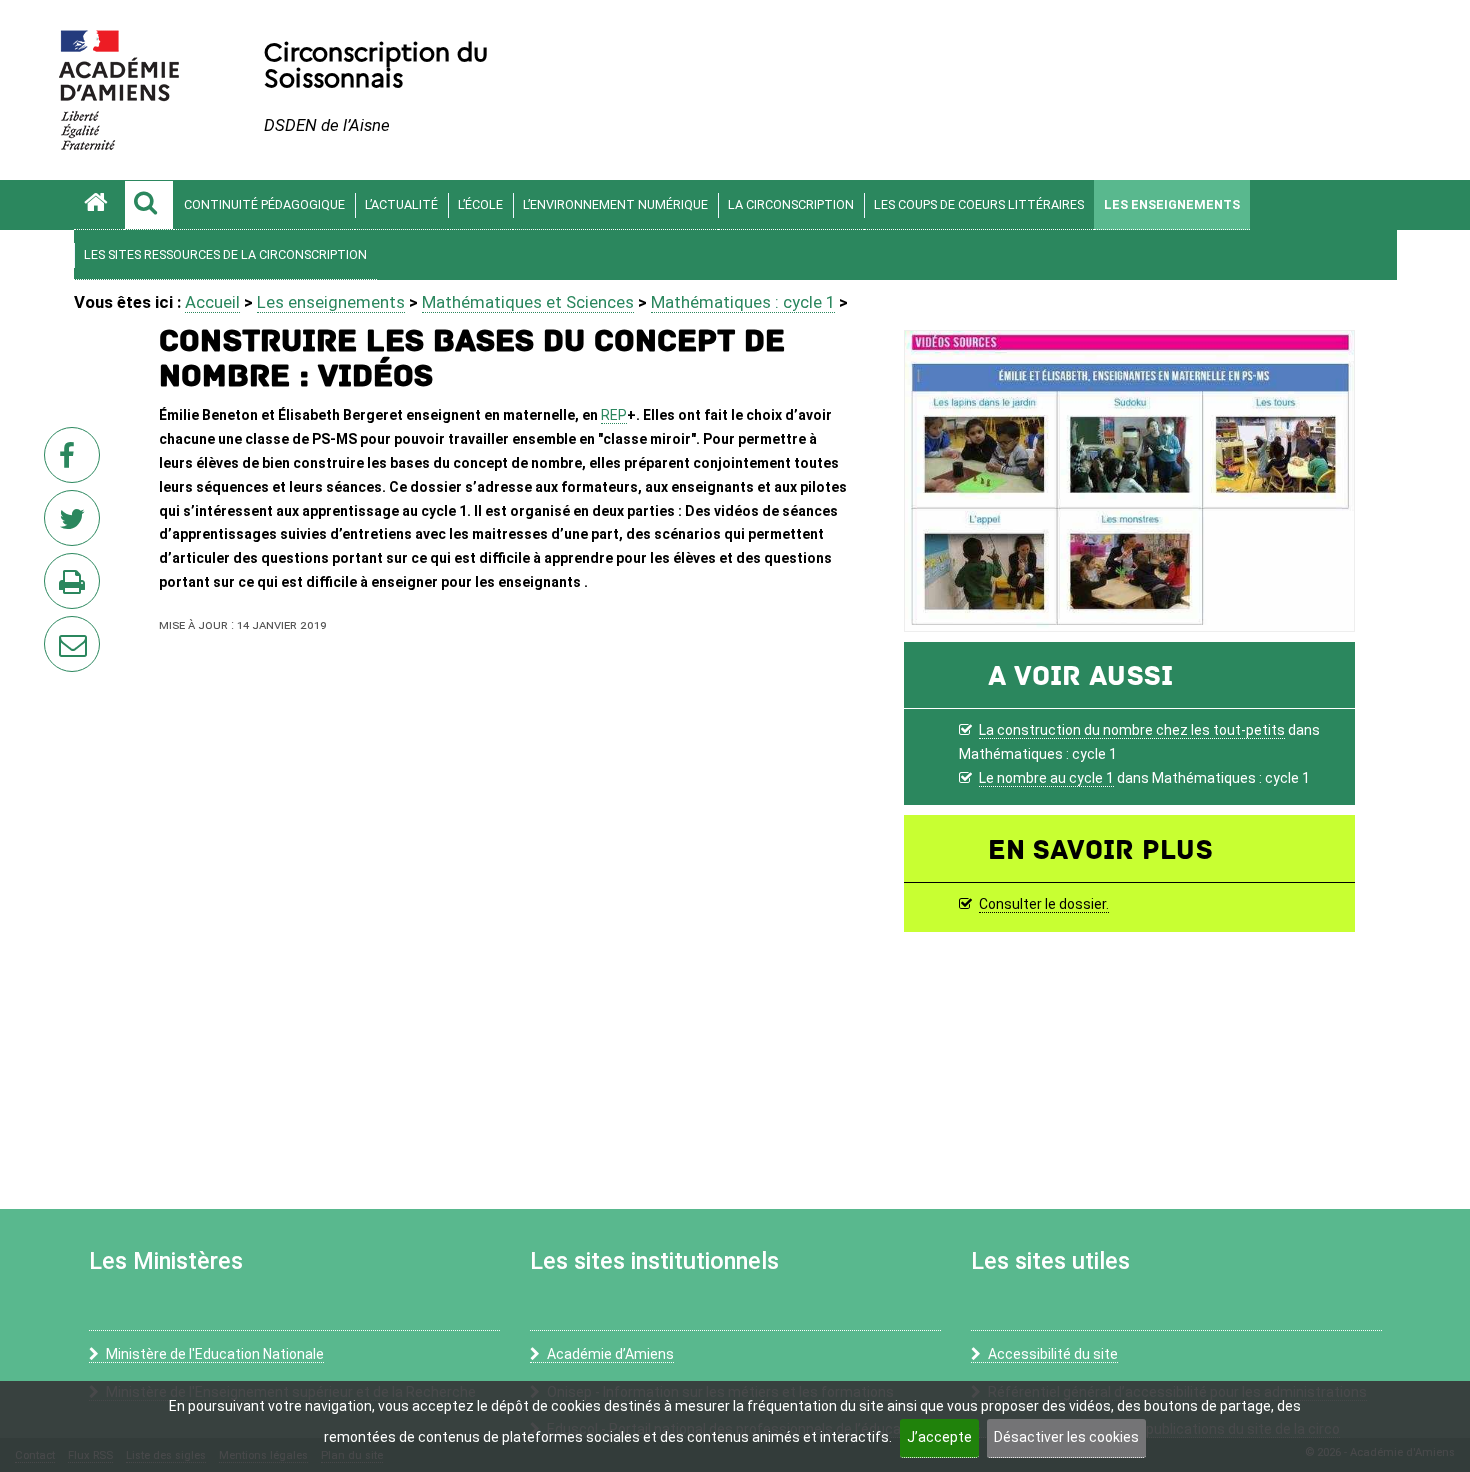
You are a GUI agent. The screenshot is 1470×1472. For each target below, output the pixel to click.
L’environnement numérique (615, 204)
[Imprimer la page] (76, 587)
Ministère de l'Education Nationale (215, 1354)
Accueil (212, 302)
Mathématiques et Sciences (528, 302)
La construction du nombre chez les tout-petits (1132, 730)
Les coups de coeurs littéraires (979, 204)
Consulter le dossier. (1044, 904)
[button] (149, 205)
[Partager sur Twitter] (76, 524)
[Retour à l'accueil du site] (99, 205)
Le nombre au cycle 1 (1046, 778)
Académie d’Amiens (610, 1354)
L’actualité (401, 204)
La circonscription (791, 204)
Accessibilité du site (1053, 1354)
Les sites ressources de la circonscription (225, 254)
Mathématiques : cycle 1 (743, 302)
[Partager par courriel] (59, 631)
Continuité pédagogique (264, 204)
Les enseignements (1172, 204)
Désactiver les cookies (1066, 1437)
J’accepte (939, 1437)
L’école (480, 204)
